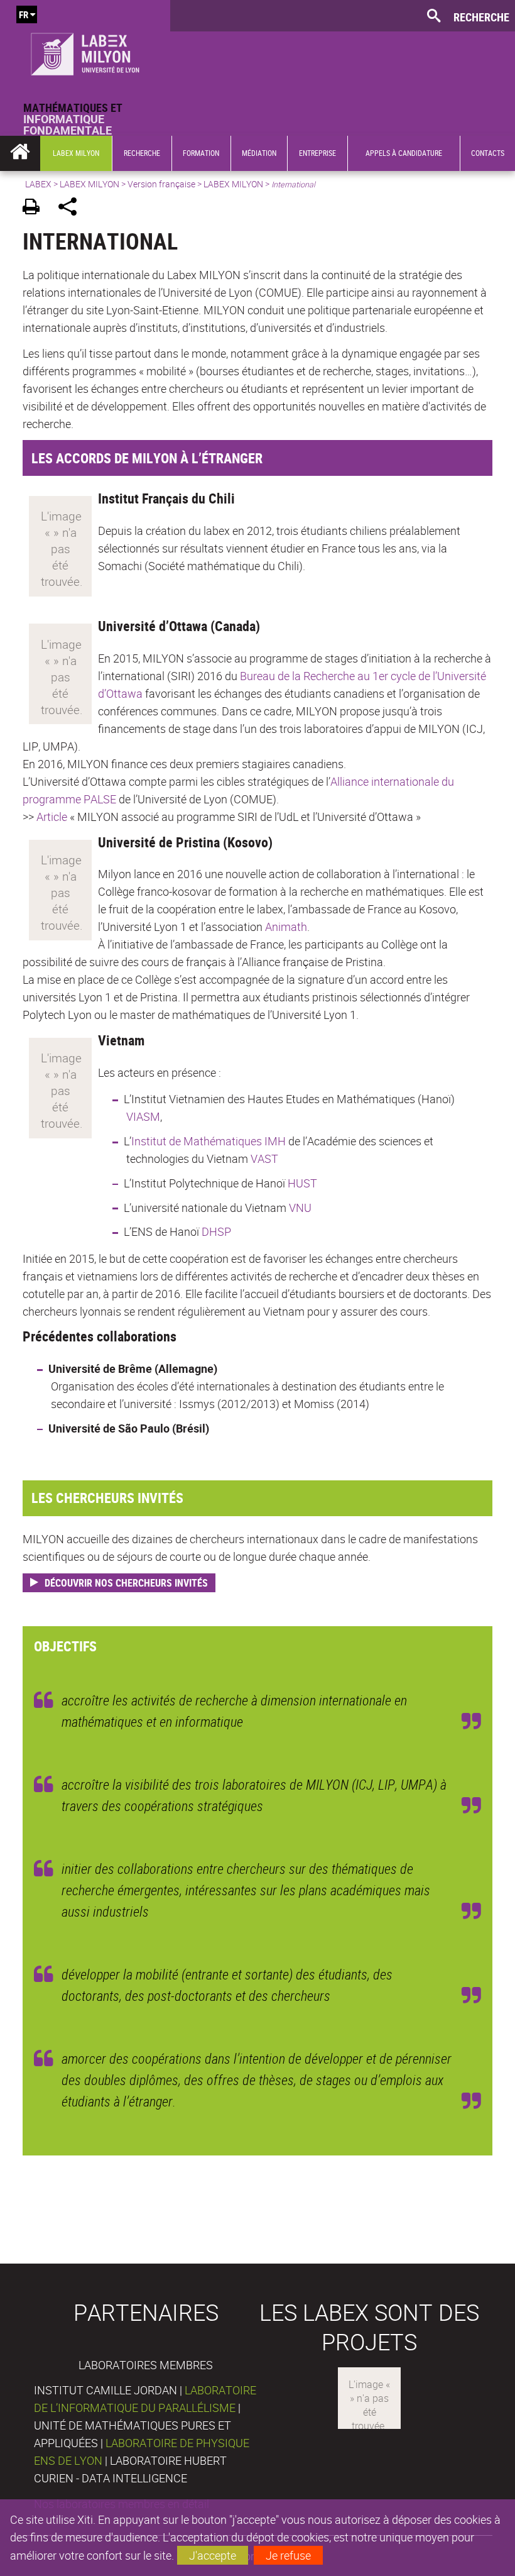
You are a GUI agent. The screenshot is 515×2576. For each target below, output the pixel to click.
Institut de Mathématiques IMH (210, 1141)
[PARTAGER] (72, 208)
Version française (161, 184)
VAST (264, 1159)
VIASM (143, 1116)
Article (52, 817)
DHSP (216, 1231)
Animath (286, 927)
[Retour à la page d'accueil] (85, 51)
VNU (300, 1208)
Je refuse (288, 2555)
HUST (302, 1183)
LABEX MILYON (89, 184)
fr (24, 14)
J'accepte (213, 2555)
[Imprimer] (35, 208)
